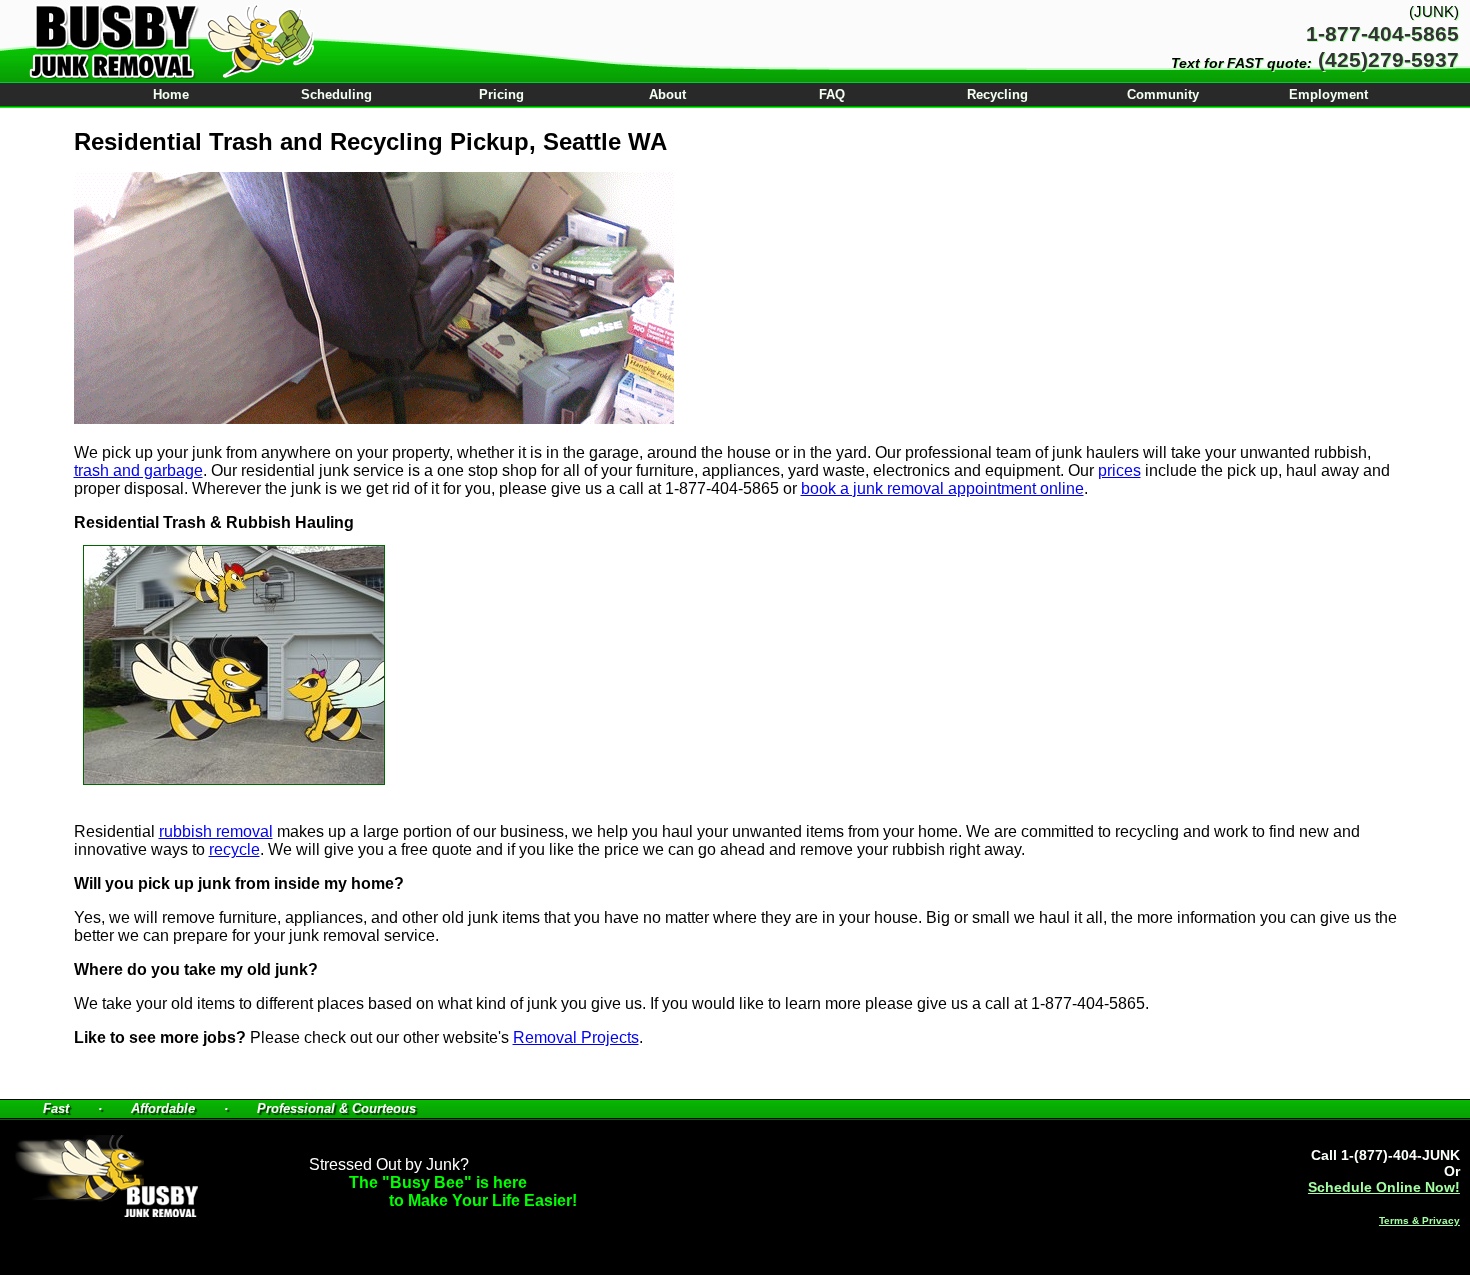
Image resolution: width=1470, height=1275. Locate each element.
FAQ (832, 94)
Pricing (501, 94)
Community (1163, 94)
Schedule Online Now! (1384, 1187)
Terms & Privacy (1419, 1220)
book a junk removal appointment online (942, 488)
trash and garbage (138, 470)
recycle (234, 849)
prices (1119, 470)
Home (171, 94)
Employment (1328, 94)
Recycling (997, 94)
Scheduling (336, 94)
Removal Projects (576, 1037)
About (667, 94)
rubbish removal (216, 831)
